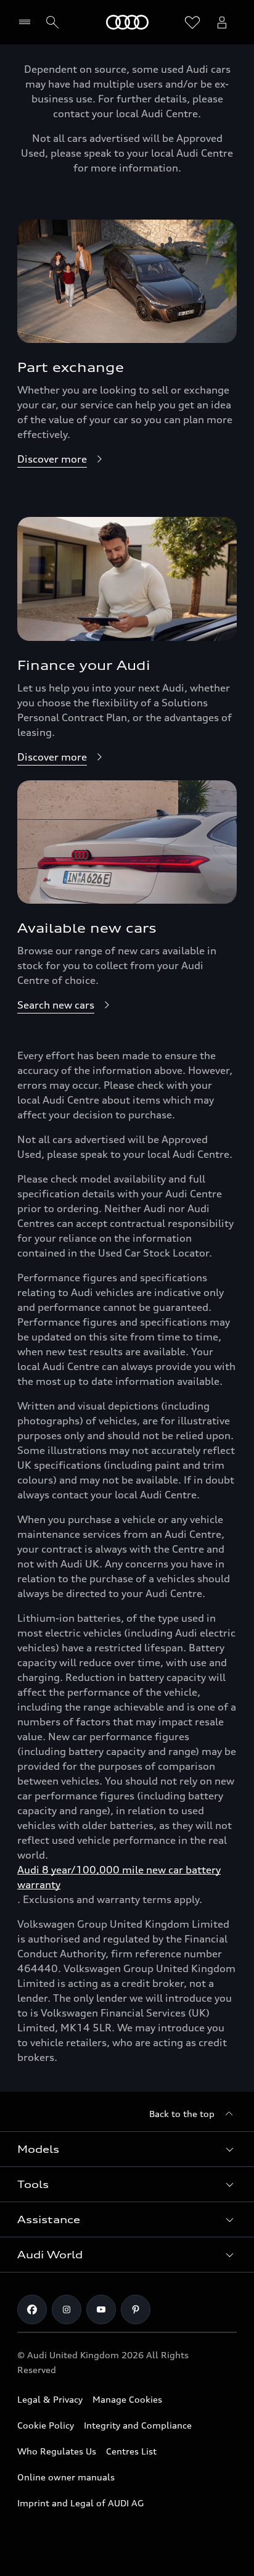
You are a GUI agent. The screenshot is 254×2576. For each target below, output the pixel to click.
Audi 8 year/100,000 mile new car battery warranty (119, 1877)
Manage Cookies (127, 2399)
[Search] (52, 22)
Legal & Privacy (50, 2399)
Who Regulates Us (57, 2451)
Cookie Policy (46, 2425)
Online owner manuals (66, 2477)
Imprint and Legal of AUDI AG (80, 2503)
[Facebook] (32, 2310)
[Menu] (27, 22)
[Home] (127, 22)
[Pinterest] (136, 2310)
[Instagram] (67, 2310)
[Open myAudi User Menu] (222, 22)
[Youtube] (101, 2310)
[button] (127, 2149)
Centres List (131, 2451)
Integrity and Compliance (138, 2425)
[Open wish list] (192, 22)
